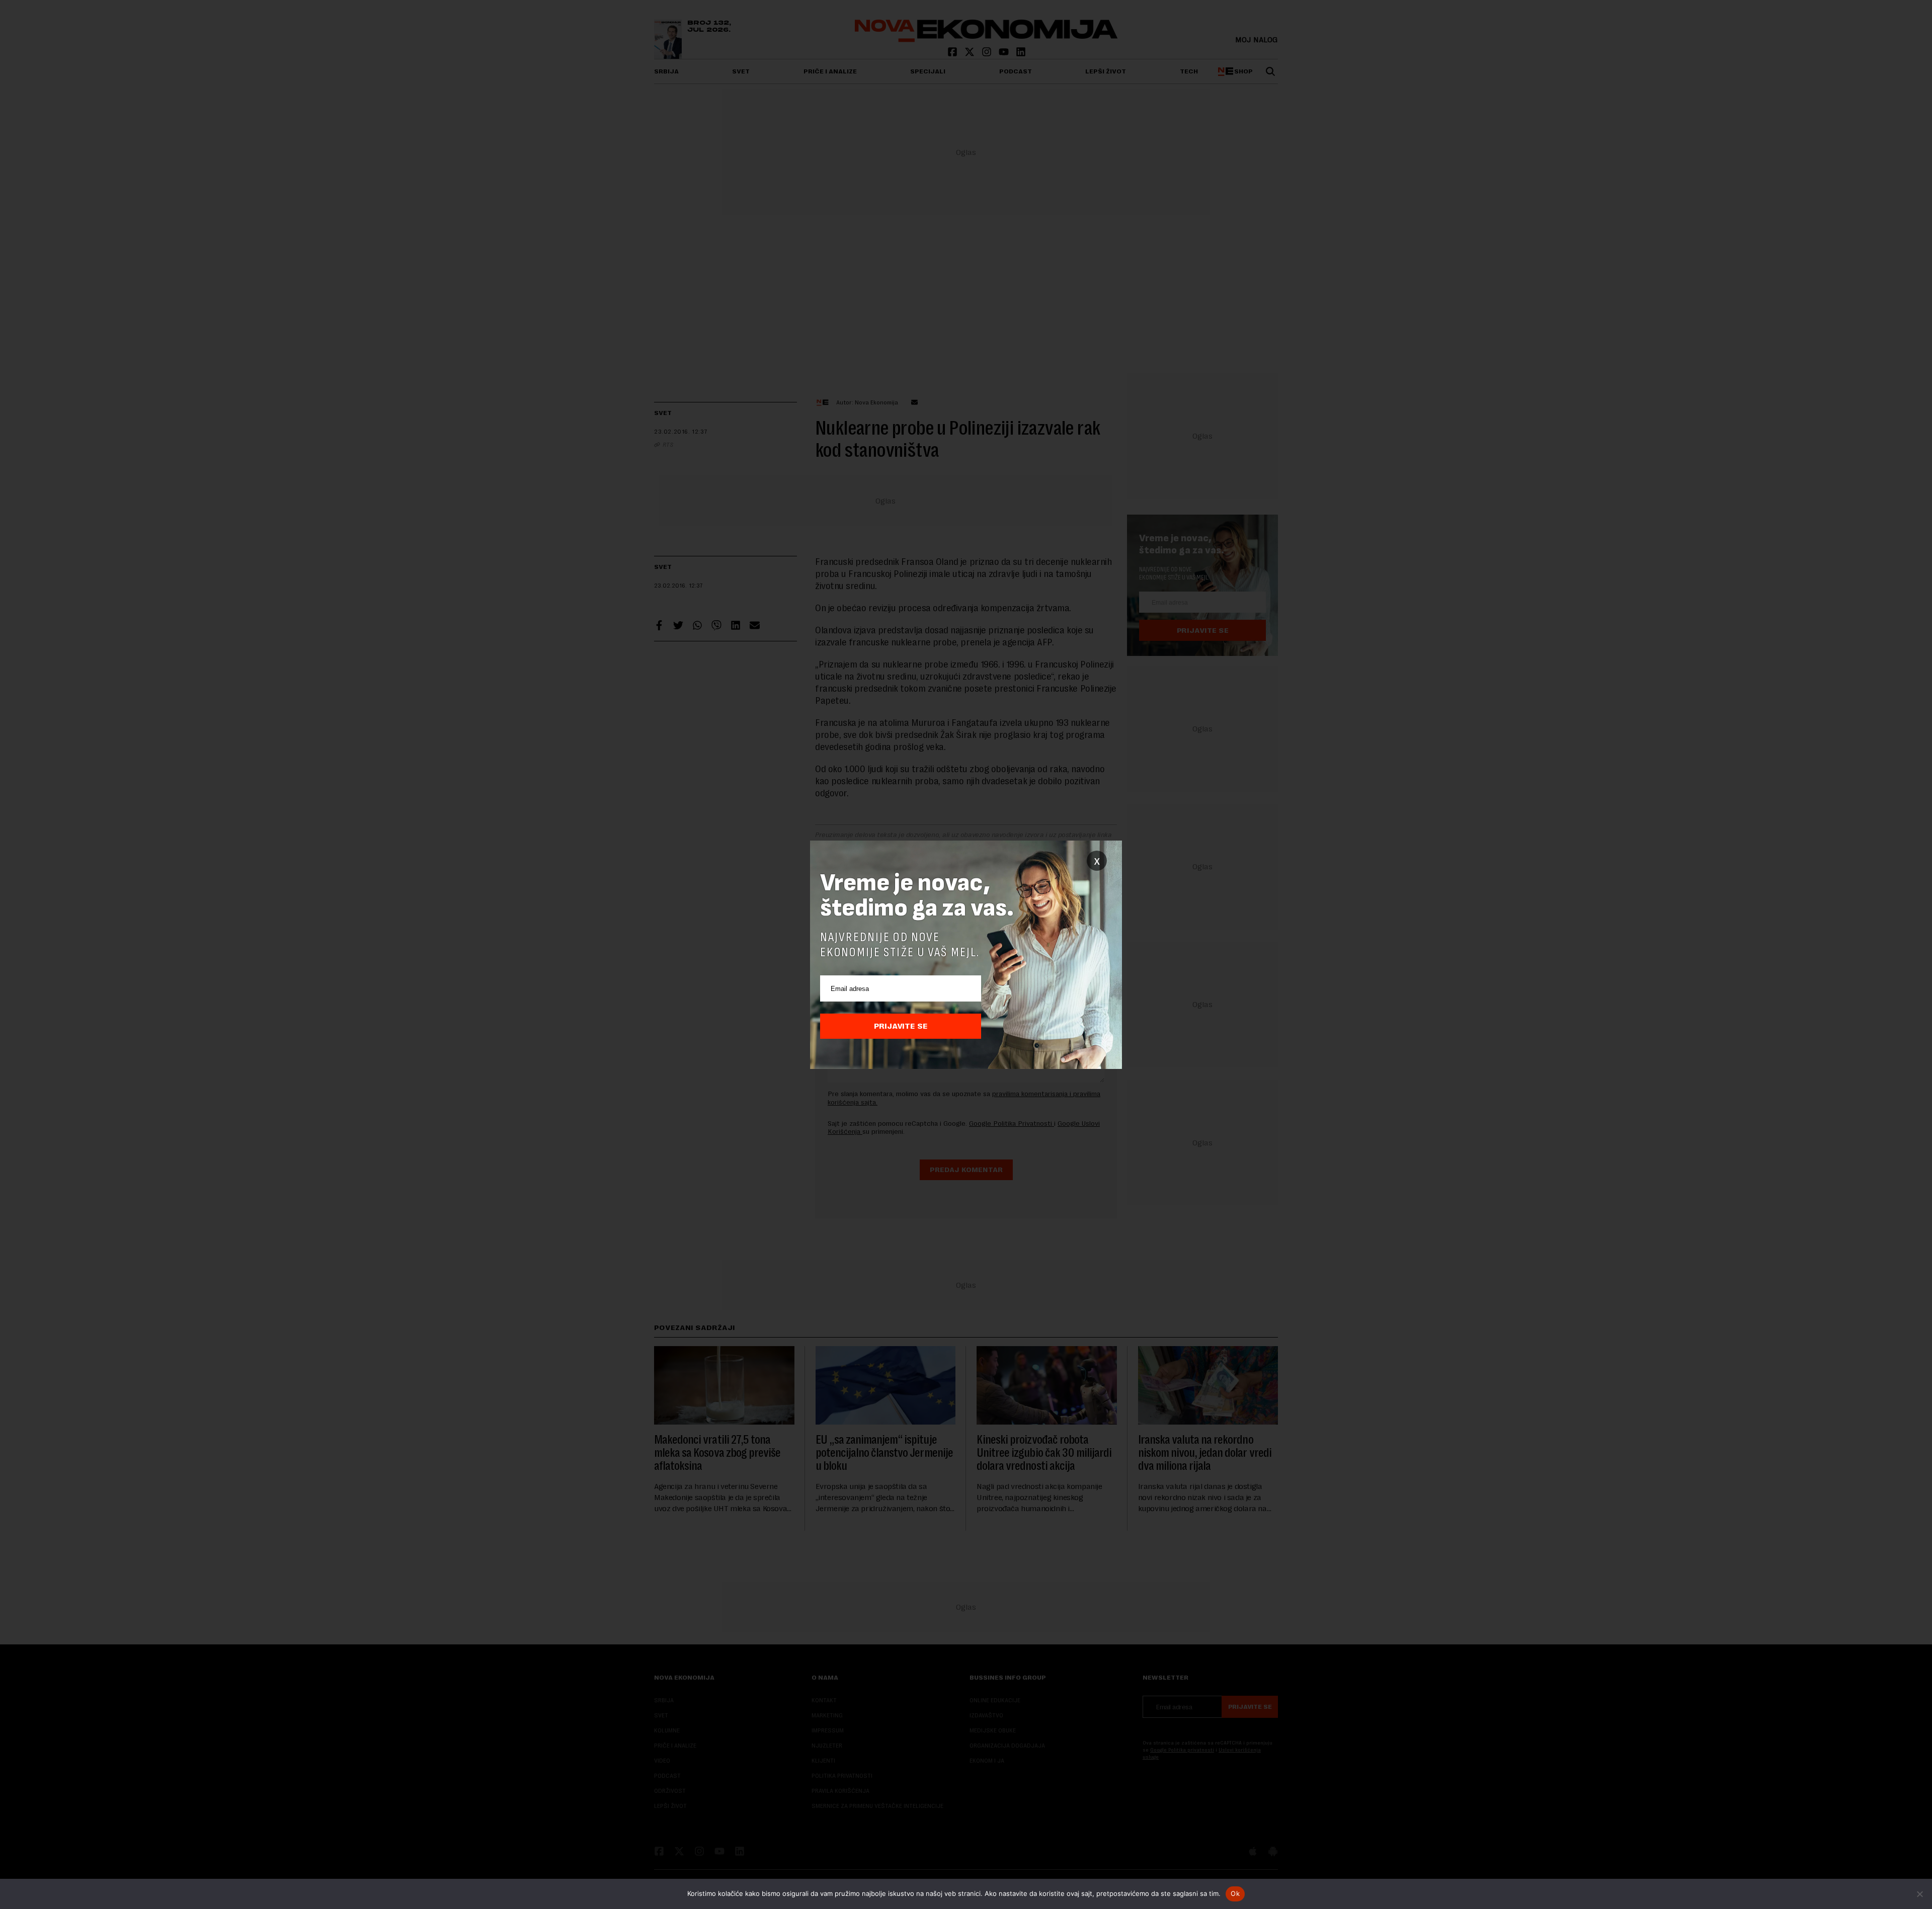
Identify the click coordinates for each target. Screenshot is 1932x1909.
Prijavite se (901, 1026)
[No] (1919, 1894)
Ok (1235, 1893)
